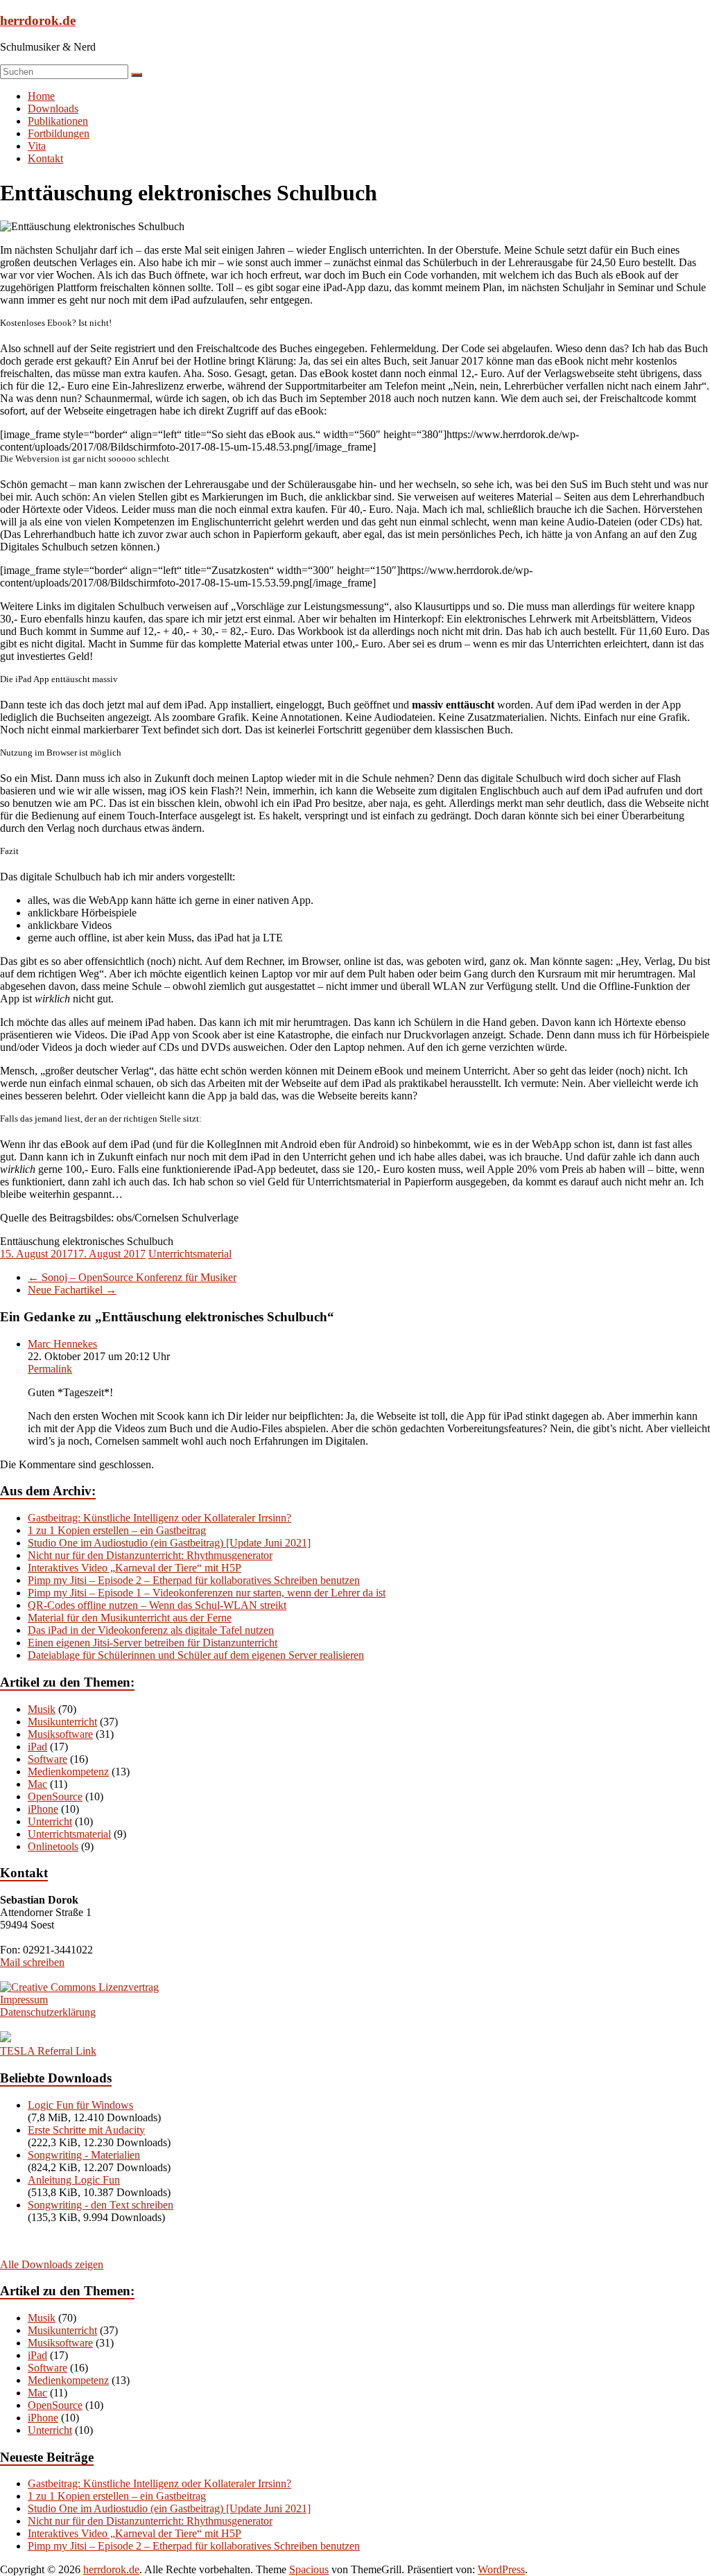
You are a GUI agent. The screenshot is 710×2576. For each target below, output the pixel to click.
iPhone (43, 1809)
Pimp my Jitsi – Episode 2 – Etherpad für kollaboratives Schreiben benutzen (194, 1580)
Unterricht (50, 1821)
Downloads (53, 108)
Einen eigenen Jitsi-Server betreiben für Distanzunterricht (153, 1643)
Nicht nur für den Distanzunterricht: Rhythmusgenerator (150, 1555)
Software (47, 1759)
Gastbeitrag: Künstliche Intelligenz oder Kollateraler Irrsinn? (159, 1518)
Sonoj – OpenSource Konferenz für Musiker (132, 1277)
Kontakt (45, 158)
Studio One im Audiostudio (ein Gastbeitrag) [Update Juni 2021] (169, 1543)
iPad (37, 1747)
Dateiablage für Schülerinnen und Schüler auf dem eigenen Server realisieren (196, 1655)
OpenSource (55, 1796)
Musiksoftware (60, 1734)
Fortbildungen (59, 133)
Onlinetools (53, 1846)
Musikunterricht (62, 1722)
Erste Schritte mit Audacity (86, 2130)
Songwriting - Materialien (84, 2155)
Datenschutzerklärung (48, 2012)
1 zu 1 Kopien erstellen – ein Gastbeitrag (117, 1530)
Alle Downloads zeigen (52, 2264)
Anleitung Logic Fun (74, 2180)
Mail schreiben (32, 1962)
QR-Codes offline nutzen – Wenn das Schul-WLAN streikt (157, 1605)
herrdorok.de (38, 20)
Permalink (50, 1369)
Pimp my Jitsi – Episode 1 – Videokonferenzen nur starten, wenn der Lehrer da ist (207, 1593)
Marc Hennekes (62, 1344)
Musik (42, 1709)
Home (41, 96)
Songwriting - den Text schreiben (101, 2205)
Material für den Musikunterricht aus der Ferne (130, 1618)
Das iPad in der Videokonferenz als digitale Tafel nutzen (151, 1630)
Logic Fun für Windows (80, 2105)
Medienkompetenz (68, 1772)
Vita (37, 146)
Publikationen (58, 121)
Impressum (24, 2000)
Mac (37, 1784)
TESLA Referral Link (48, 2051)
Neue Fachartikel (72, 1290)
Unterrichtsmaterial (190, 1254)
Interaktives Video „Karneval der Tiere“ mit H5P (135, 1568)
